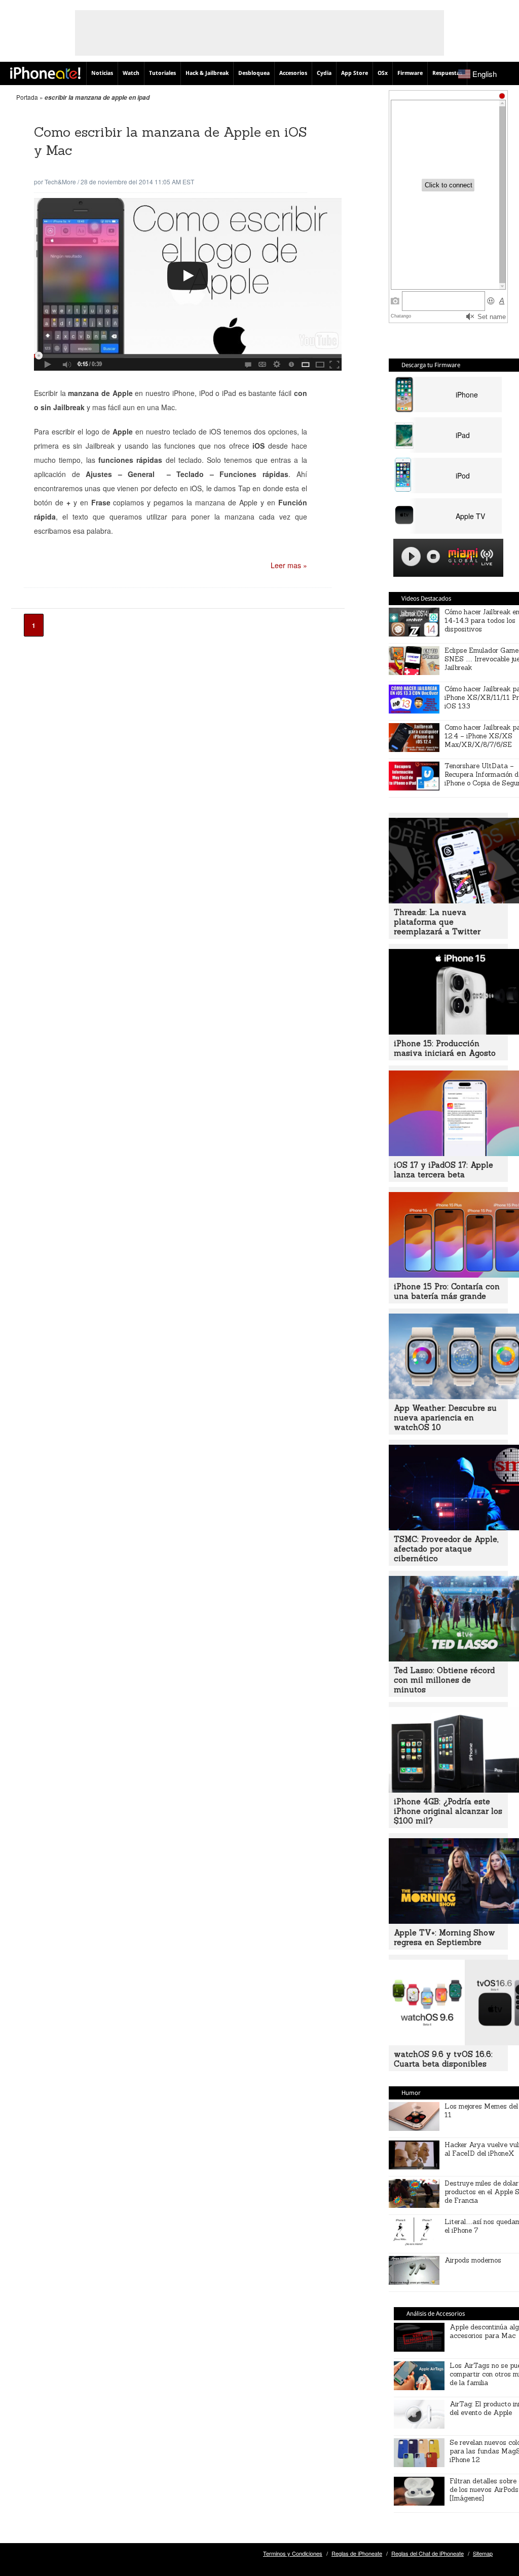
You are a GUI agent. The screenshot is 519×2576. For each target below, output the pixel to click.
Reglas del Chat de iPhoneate (428, 2553)
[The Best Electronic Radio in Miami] (461, 558)
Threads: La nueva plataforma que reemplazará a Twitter (437, 922)
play (411, 557)
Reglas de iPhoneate (357, 2553)
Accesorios (293, 73)
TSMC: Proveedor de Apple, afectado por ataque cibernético (446, 1549)
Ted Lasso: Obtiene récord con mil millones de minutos (444, 1680)
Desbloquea (254, 73)
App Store (355, 73)
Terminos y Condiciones (293, 2553)
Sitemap (483, 2553)
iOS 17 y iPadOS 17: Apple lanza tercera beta (443, 1170)
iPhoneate (45, 73)
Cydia (324, 73)
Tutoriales (162, 73)
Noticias (102, 73)
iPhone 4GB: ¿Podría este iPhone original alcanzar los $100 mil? (448, 1811)
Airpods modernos (473, 2260)
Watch (131, 73)
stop (433, 557)
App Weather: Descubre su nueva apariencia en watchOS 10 (445, 1418)
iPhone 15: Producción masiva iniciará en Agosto (445, 1048)
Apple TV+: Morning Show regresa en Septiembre (444, 1937)
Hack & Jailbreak (207, 73)
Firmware (410, 73)
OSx (383, 73)
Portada (27, 97)
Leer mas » (289, 565)
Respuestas (447, 73)
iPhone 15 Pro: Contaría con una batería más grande (447, 1291)
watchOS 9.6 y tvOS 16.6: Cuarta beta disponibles (443, 2059)
